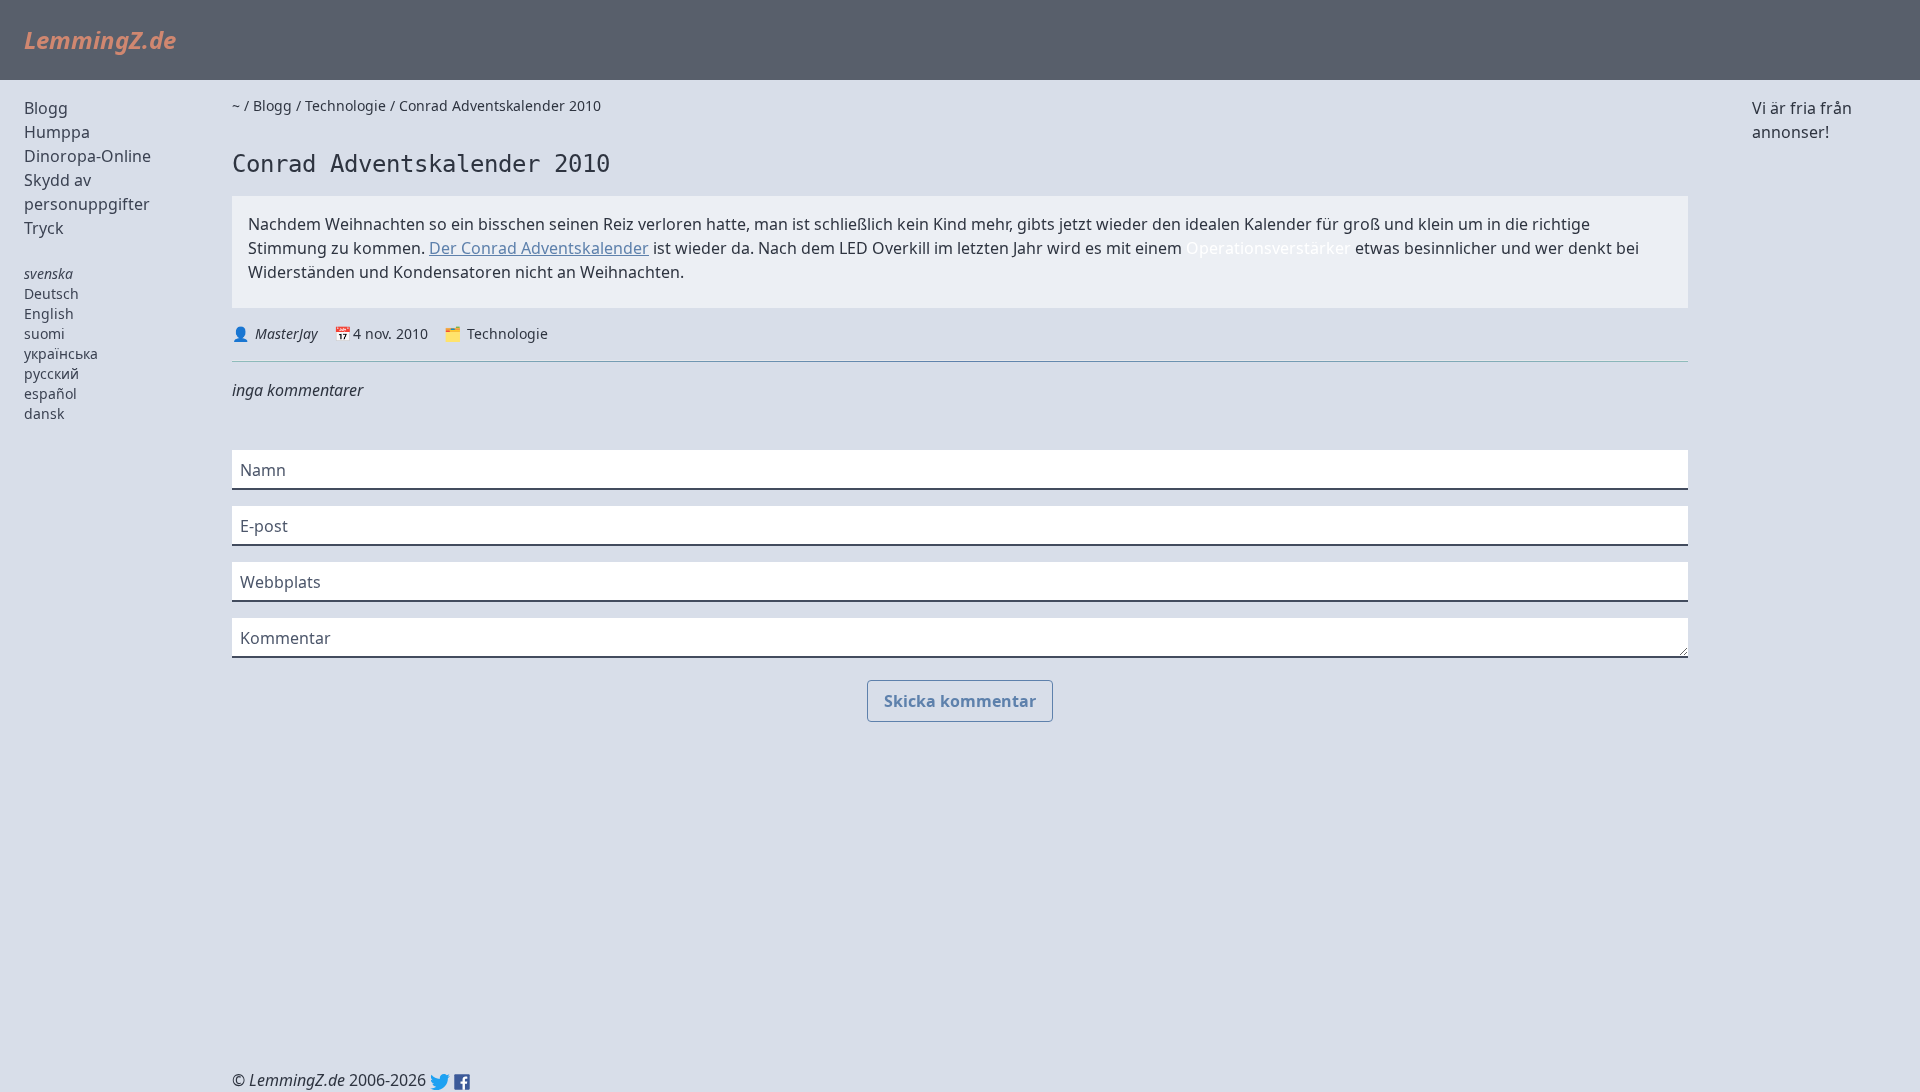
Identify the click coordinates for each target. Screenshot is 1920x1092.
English (49, 313)
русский (51, 373)
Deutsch (51, 293)
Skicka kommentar (960, 701)
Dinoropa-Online (87, 156)
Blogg (46, 108)
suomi (44, 333)
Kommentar (285, 638)
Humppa (57, 132)
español (50, 393)
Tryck (44, 228)
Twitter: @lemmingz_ (440, 1082)
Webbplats (280, 582)
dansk (44, 413)
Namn (263, 470)
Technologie (507, 333)
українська (61, 353)
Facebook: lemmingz (462, 1082)
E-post (264, 526)
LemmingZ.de (100, 39)
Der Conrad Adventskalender (539, 248)
